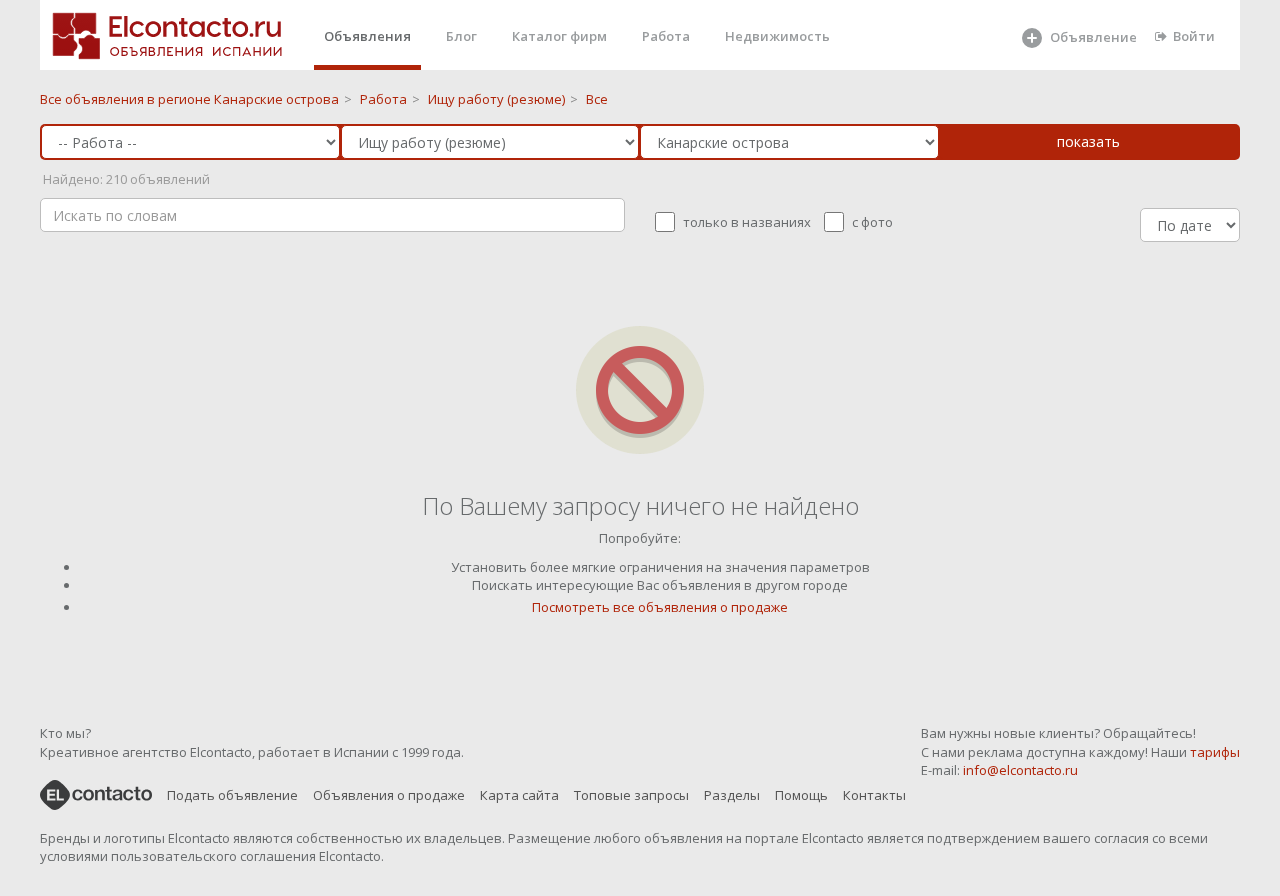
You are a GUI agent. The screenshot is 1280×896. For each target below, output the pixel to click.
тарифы (1215, 752)
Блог (461, 36)
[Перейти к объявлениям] (640, 389)
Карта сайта (519, 795)
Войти (1194, 36)
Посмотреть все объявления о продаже (660, 607)
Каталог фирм (559, 36)
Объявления (367, 36)
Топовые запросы (631, 795)
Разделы (732, 795)
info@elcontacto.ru (1020, 770)
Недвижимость (777, 36)
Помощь (801, 795)
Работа (666, 36)
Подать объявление (232, 795)
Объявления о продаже (389, 795)
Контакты (874, 795)
